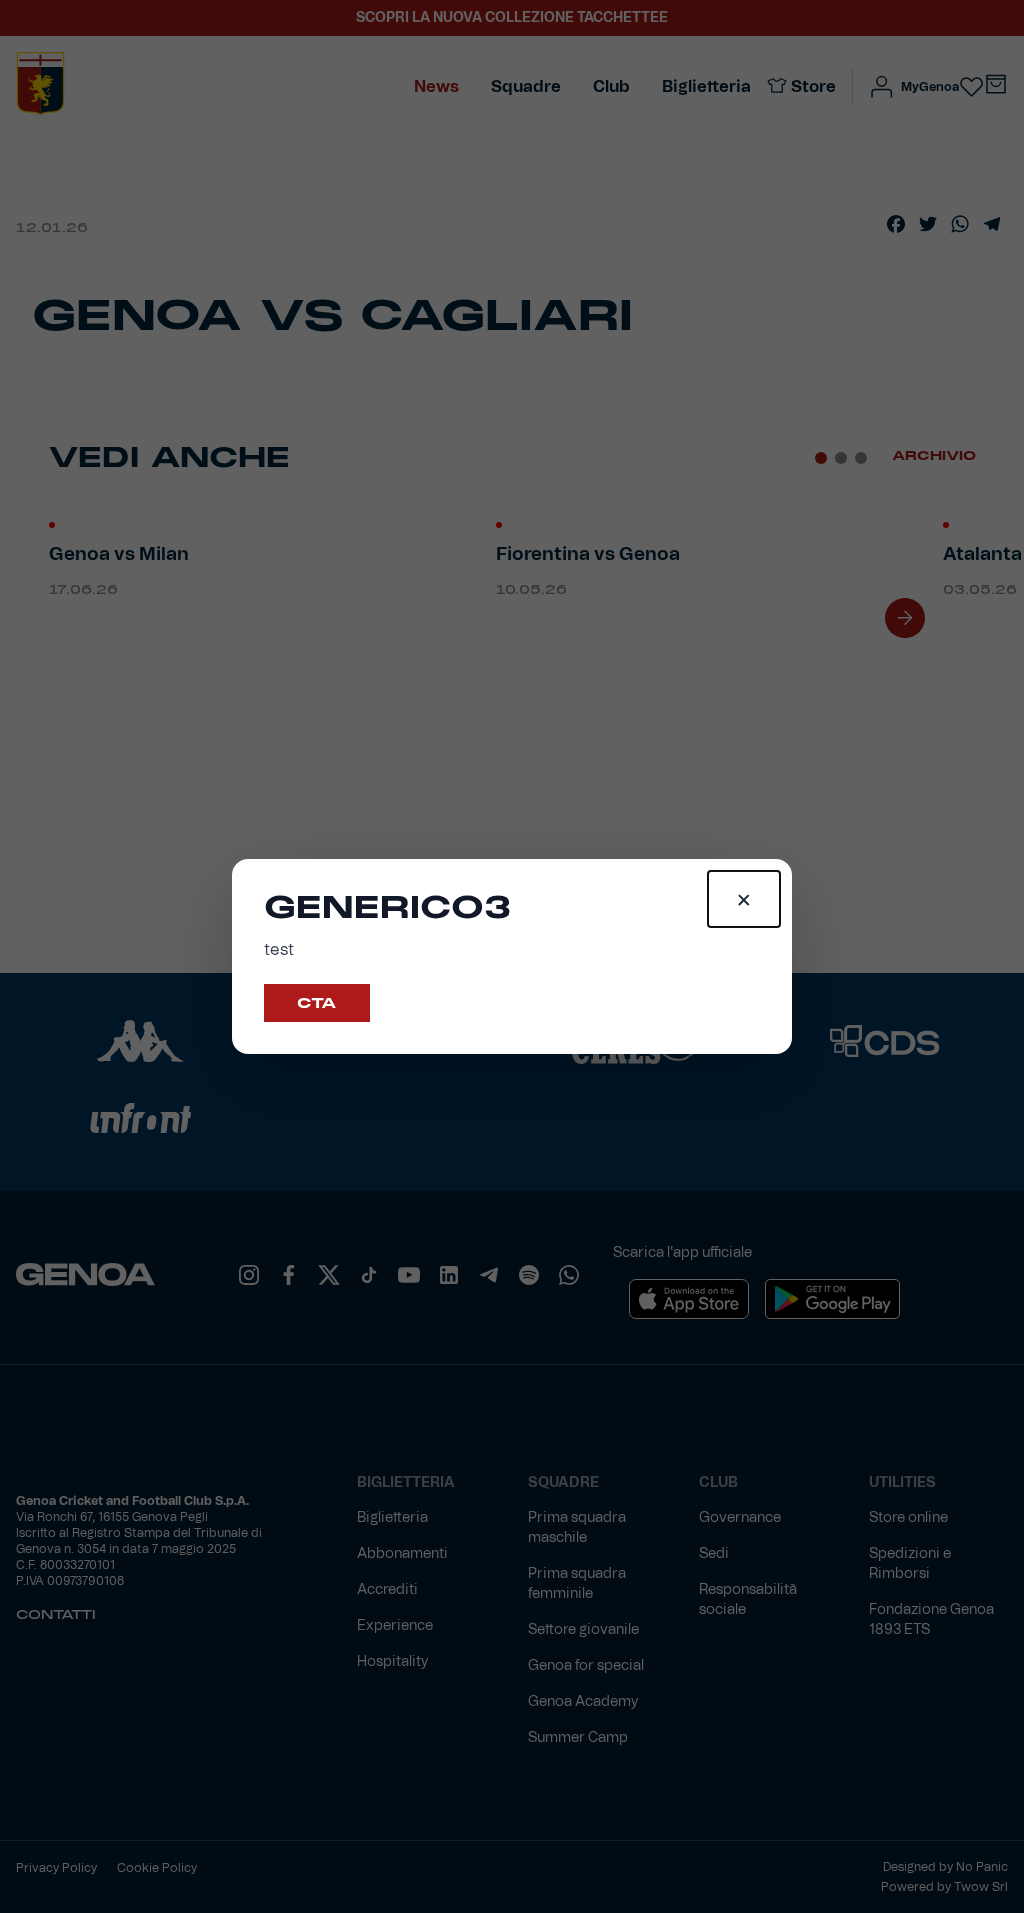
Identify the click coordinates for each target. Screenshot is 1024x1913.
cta (317, 1003)
